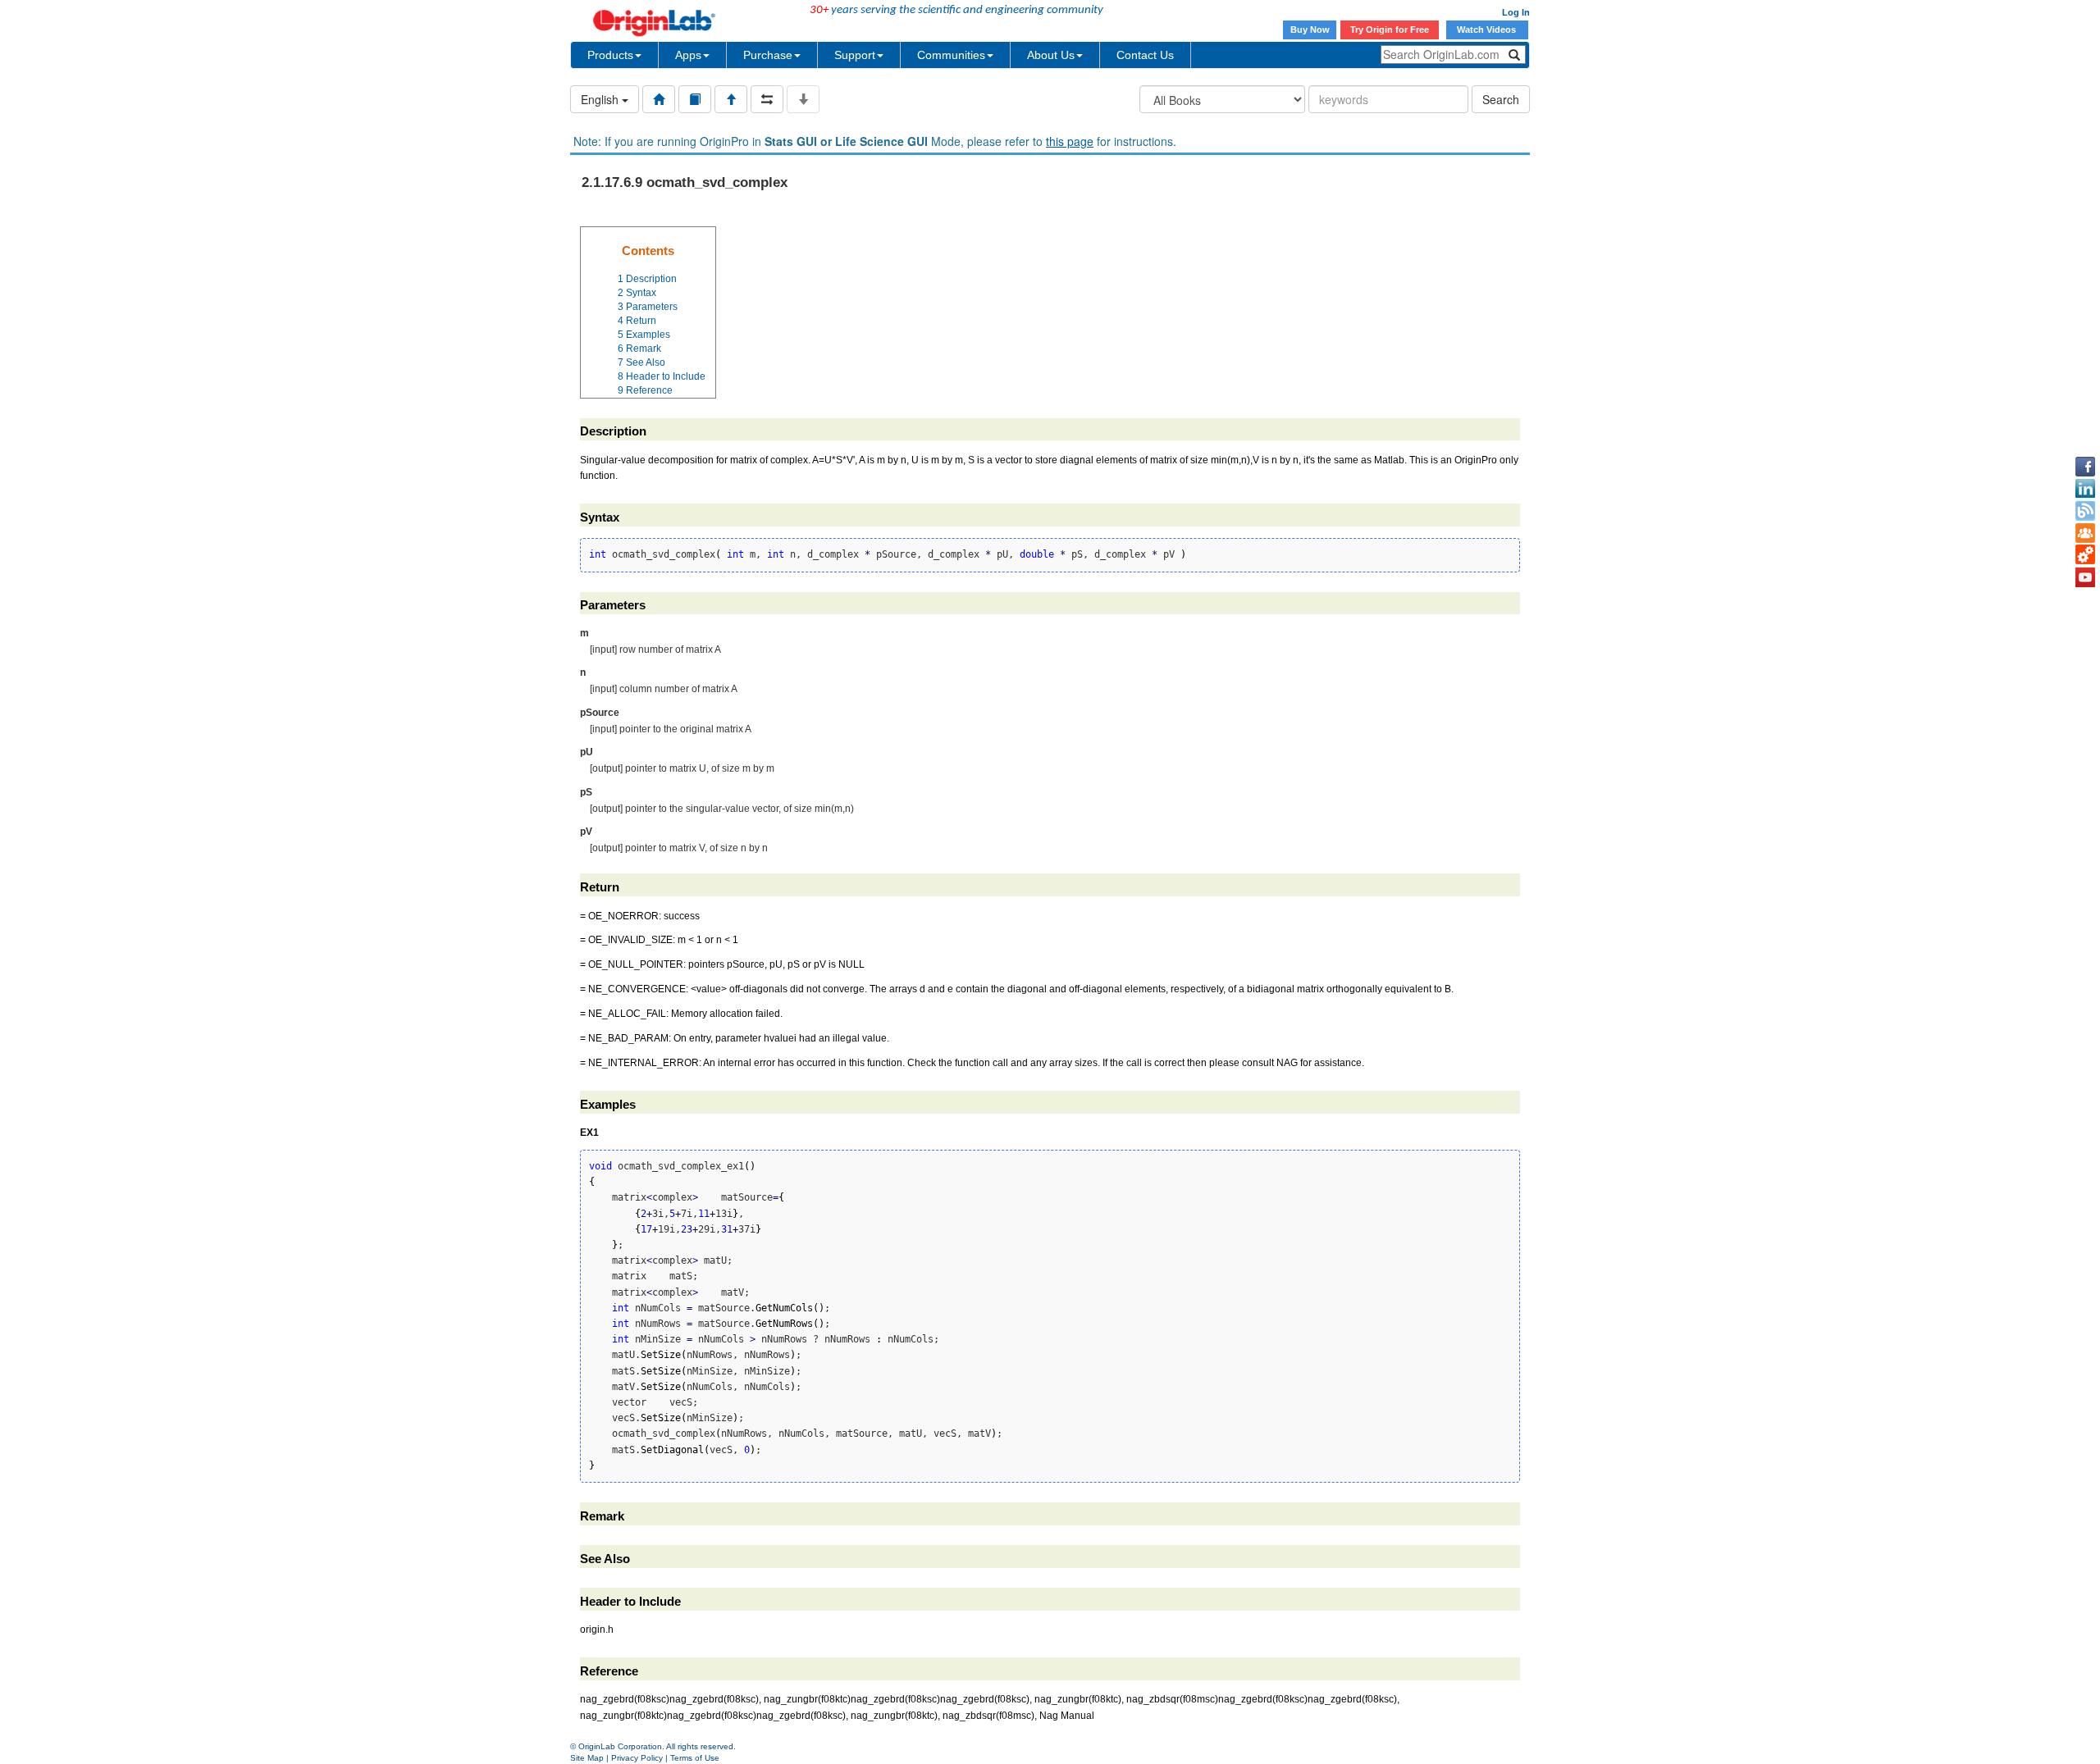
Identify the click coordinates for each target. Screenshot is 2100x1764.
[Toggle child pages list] (803, 99)
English (601, 99)
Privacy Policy (637, 1758)
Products (610, 55)
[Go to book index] (695, 99)
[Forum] (2085, 533)
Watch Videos (1488, 30)
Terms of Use (695, 1758)
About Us (1051, 55)
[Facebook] (2085, 467)
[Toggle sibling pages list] (767, 99)
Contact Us (1145, 55)
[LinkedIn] (2085, 489)
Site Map (587, 1758)
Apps (688, 55)
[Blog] (2085, 511)
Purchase (768, 55)
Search (1501, 99)
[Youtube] (2085, 577)
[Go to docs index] (659, 99)
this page (1070, 141)
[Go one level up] (731, 99)
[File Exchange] (2085, 555)
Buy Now (1310, 30)
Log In (1516, 12)
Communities (951, 55)
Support (855, 55)
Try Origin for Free (1390, 30)
